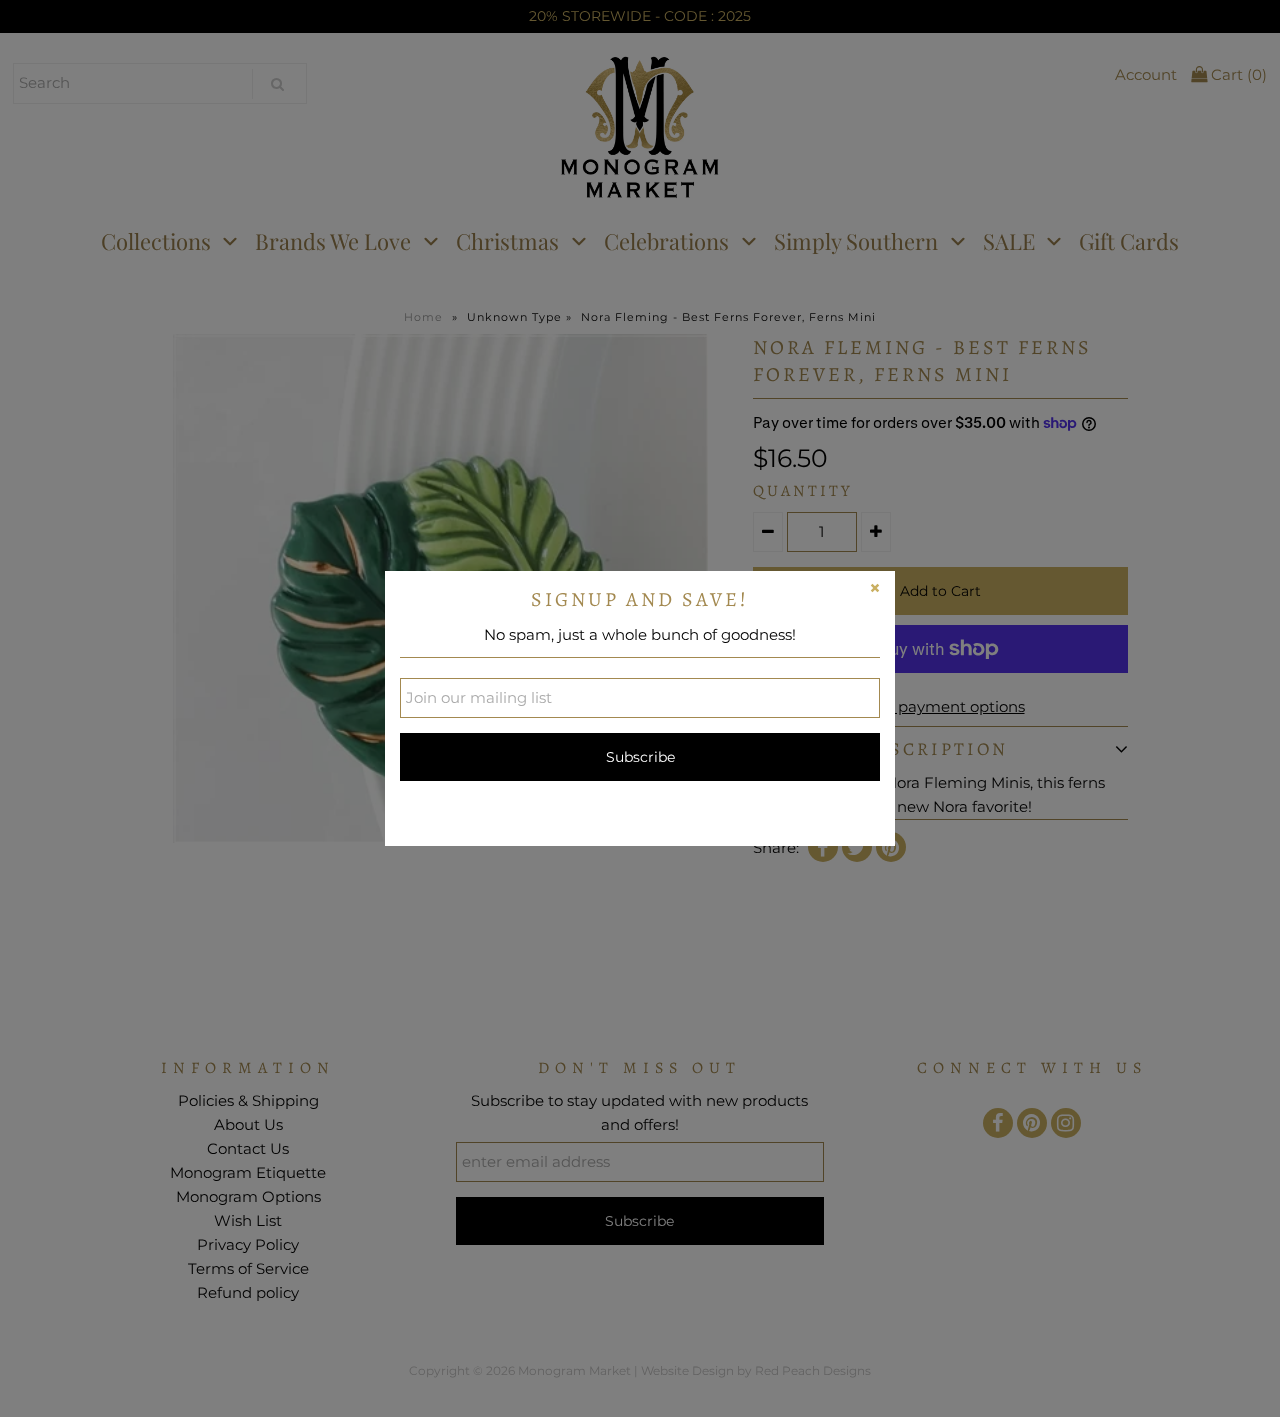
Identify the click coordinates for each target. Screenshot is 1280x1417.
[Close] (875, 591)
